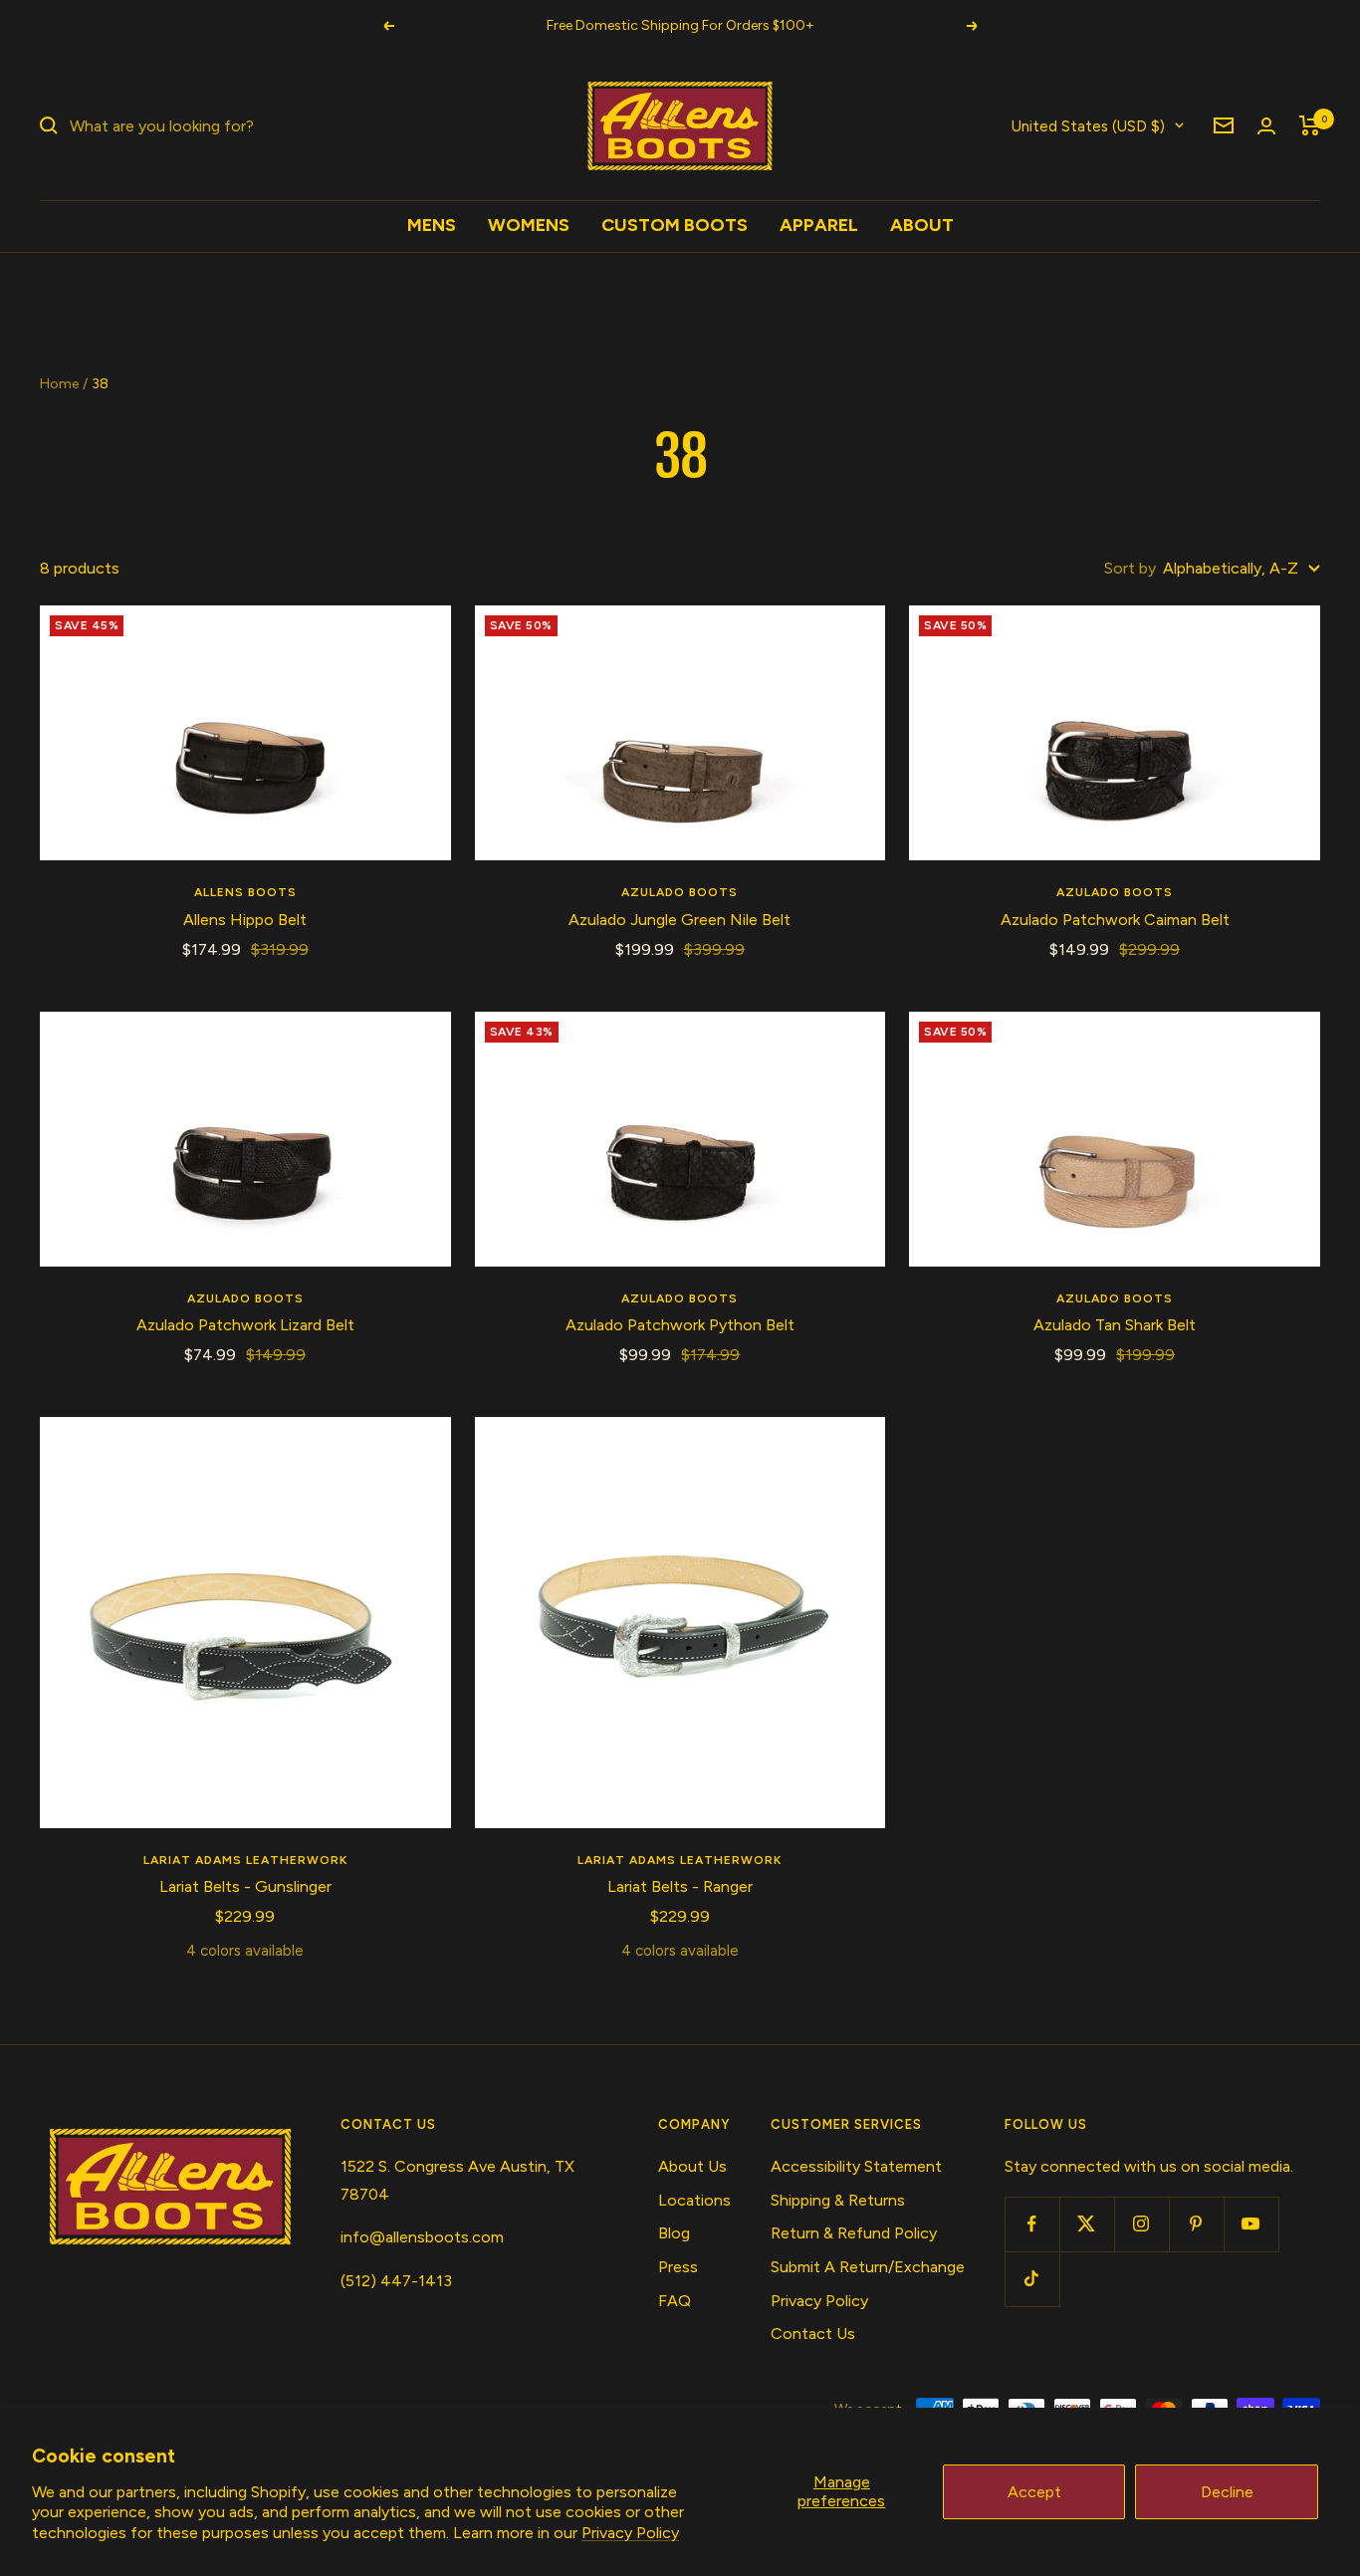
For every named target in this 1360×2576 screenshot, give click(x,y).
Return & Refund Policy (854, 2233)
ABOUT (922, 225)
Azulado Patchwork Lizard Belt (245, 1325)
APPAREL (819, 225)
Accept (1034, 2492)
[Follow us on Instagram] (1141, 2224)
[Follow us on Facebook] (1032, 2224)
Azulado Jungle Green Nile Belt (680, 920)
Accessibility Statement (856, 2166)
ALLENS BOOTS (245, 892)
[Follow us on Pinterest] (1196, 2224)
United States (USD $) (1088, 125)
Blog (674, 2233)
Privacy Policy (630, 2533)
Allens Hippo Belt (245, 920)
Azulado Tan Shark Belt (1115, 1325)
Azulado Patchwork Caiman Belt (1115, 920)
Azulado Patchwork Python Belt (680, 1325)
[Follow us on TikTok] (1032, 2279)
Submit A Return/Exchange (868, 2267)
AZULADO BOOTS (680, 892)
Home (59, 384)
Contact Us (813, 2334)
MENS (432, 225)
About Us (692, 2166)
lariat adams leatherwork (245, 1860)
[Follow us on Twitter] (1087, 2224)
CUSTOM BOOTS (675, 225)
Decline (1227, 2492)
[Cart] (1310, 125)
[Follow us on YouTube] (1251, 2224)
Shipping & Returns (838, 2200)
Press (678, 2267)
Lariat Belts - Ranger (680, 1886)
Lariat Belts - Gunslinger (245, 1886)
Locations (694, 2200)
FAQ (675, 2301)
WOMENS (529, 225)
